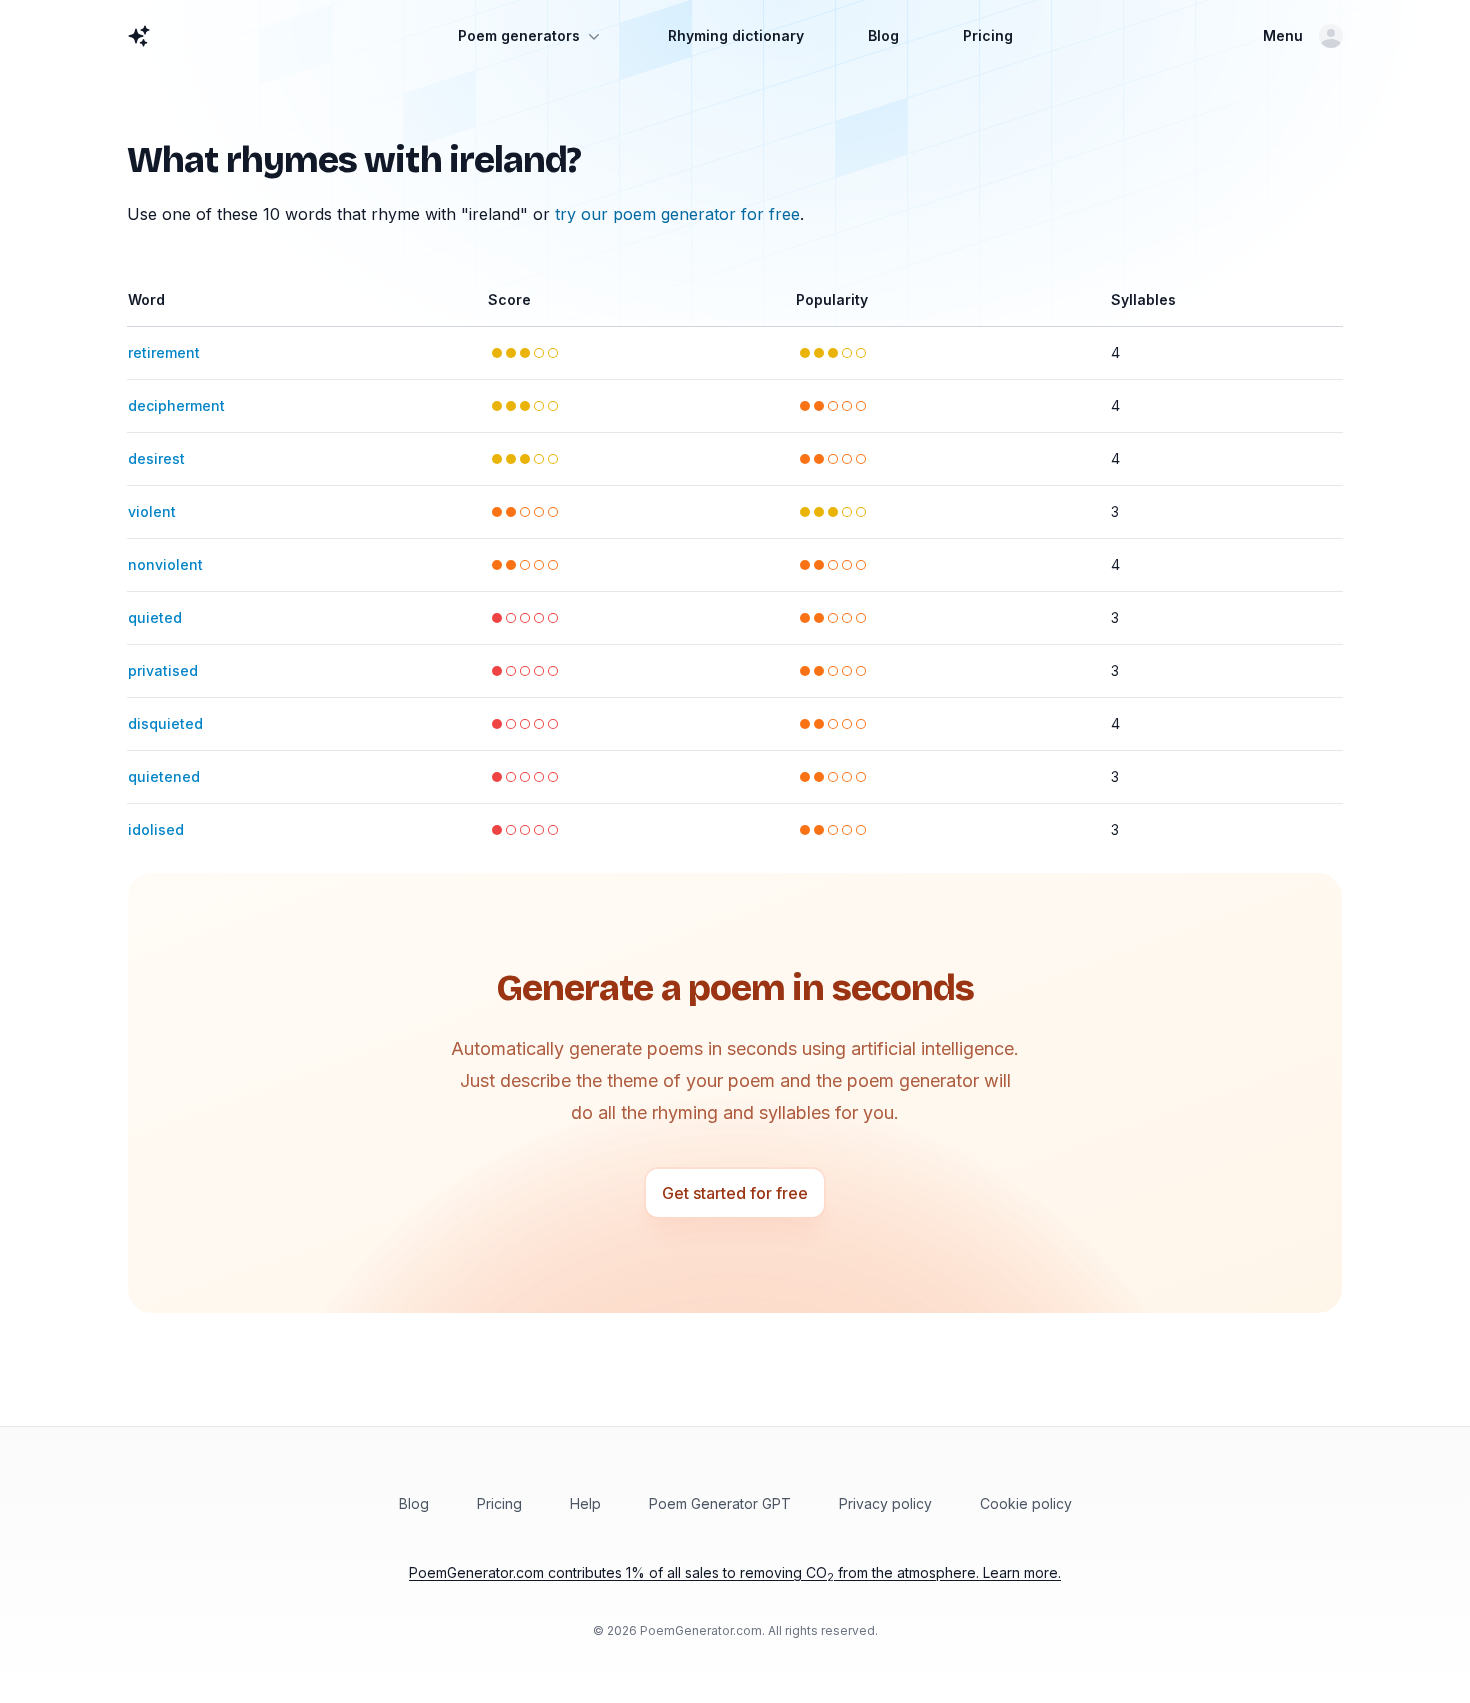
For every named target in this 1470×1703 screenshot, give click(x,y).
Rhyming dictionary (736, 35)
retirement (164, 352)
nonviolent (165, 564)
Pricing (988, 35)
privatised (163, 670)
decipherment (176, 405)
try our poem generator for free (677, 214)
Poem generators (519, 35)
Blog (883, 35)
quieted (155, 617)
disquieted (165, 723)
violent (152, 511)
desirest (156, 458)
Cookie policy (1026, 1503)
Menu (1283, 35)
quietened (164, 776)
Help (585, 1503)
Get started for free (735, 1193)
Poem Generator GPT (720, 1503)
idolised (156, 829)
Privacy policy (885, 1503)
